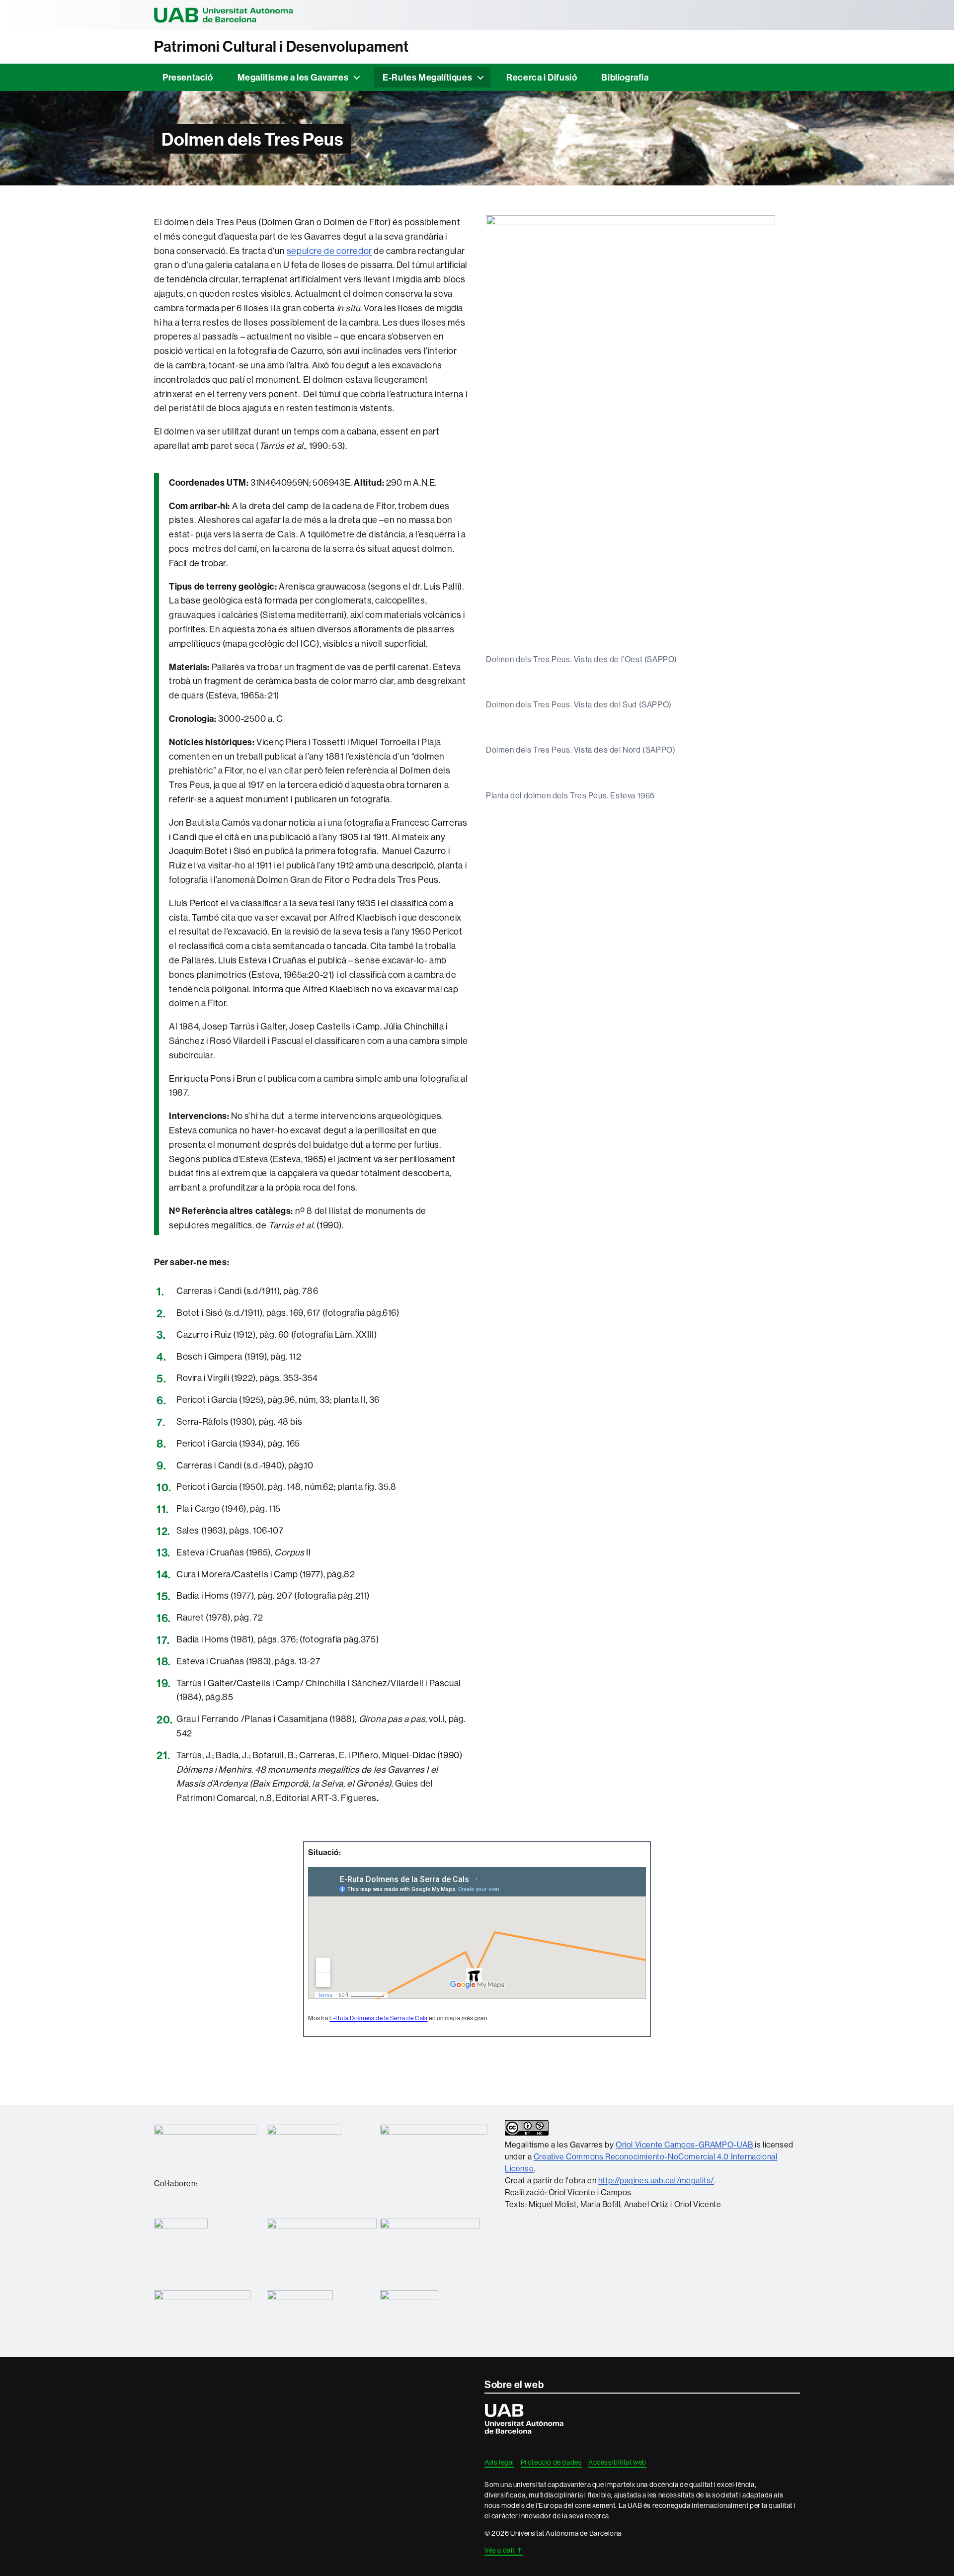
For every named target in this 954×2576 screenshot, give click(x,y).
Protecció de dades (552, 2462)
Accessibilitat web (617, 2462)
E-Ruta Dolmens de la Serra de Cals (378, 2018)
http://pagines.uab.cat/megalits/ (656, 2180)
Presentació (188, 77)
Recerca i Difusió (542, 77)
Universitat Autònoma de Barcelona (224, 15)
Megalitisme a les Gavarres (293, 77)
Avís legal (499, 2462)
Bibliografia (625, 77)
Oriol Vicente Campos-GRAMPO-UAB (684, 2145)
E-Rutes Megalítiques (427, 77)
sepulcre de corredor (329, 251)
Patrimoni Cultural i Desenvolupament (281, 46)
